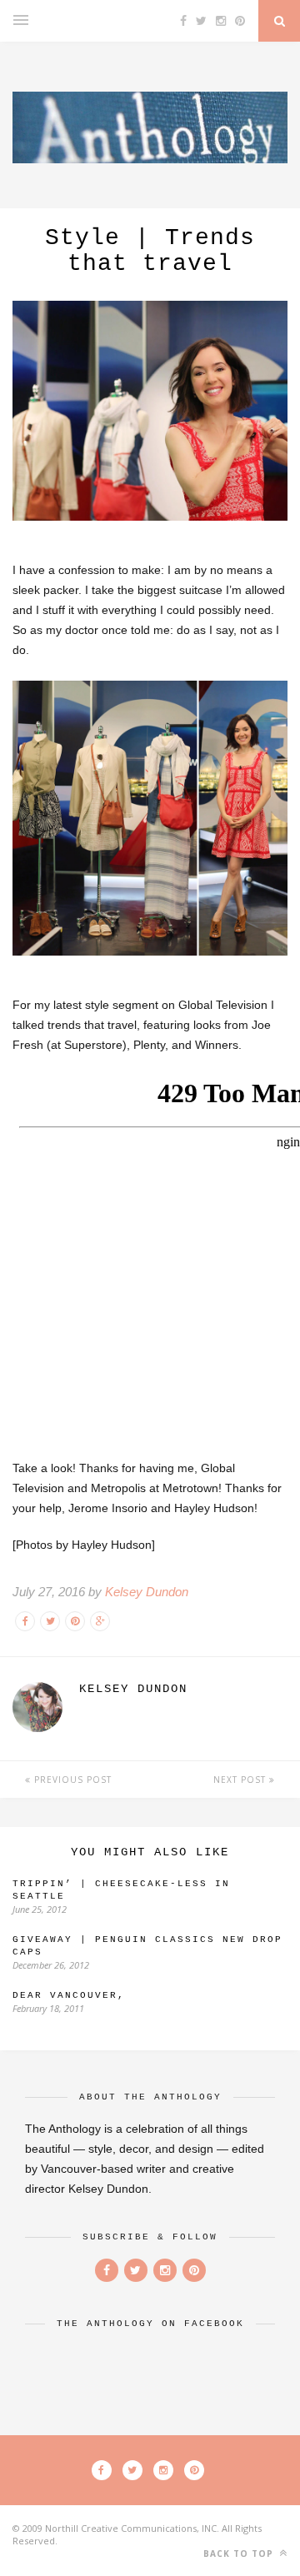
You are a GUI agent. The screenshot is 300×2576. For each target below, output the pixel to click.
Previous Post (71, 1780)
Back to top (240, 2554)
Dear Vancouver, (69, 1995)
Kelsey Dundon (147, 1592)
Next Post (241, 1780)
